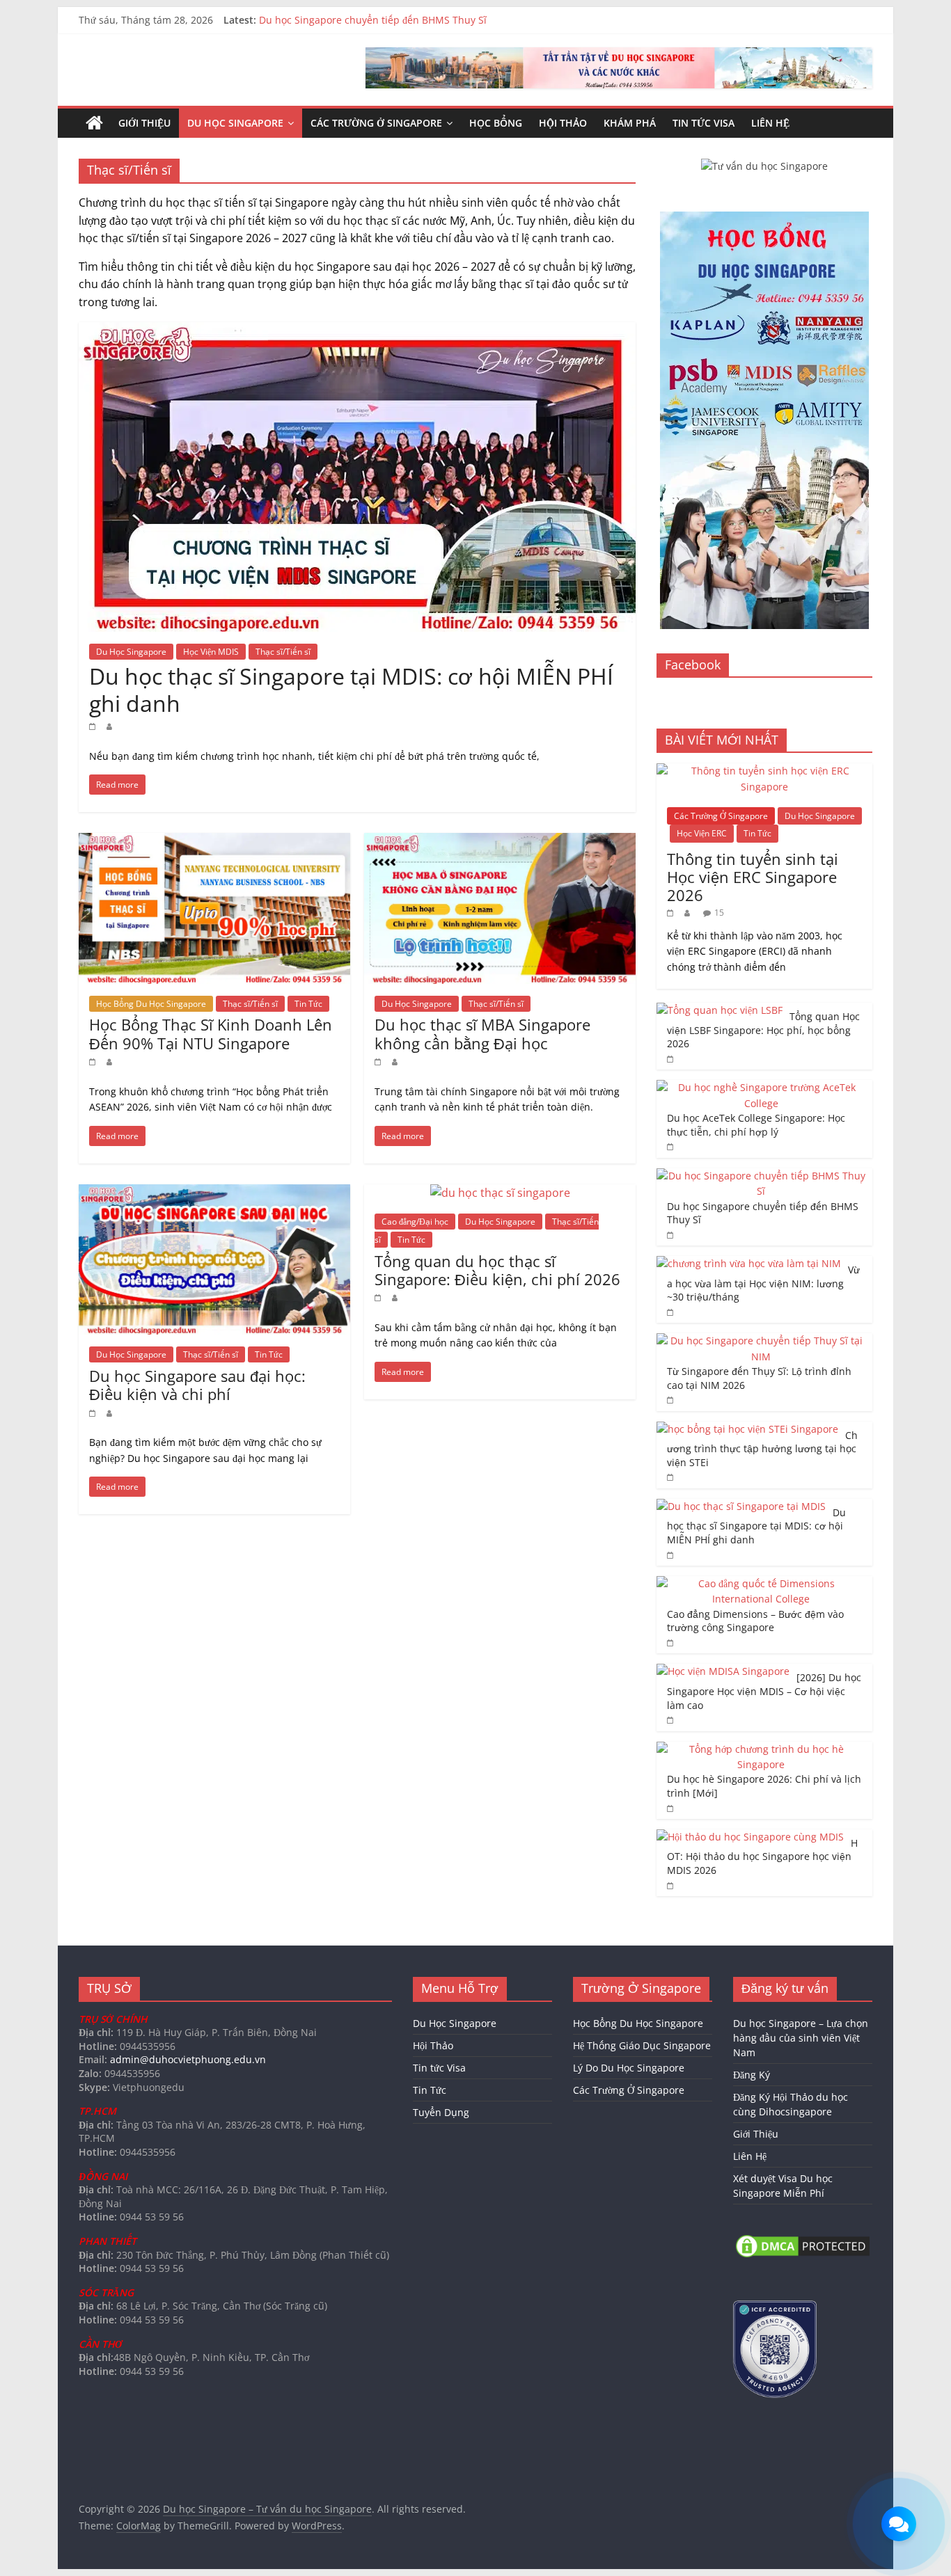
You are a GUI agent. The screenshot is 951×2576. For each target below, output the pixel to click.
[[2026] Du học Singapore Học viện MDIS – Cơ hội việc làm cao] (723, 1671)
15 (719, 913)
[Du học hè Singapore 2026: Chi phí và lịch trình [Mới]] (761, 1749)
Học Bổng (496, 123)
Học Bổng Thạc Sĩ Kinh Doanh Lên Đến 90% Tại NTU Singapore (211, 1033)
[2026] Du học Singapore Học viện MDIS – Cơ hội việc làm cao (764, 1691)
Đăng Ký (752, 2075)
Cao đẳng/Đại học (415, 1222)
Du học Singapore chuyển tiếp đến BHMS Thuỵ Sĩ (373, 20)
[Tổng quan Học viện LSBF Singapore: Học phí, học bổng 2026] (720, 1010)
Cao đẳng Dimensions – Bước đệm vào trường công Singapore (755, 1621)
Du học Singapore (235, 123)
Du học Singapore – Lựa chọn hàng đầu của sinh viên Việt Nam (801, 2038)
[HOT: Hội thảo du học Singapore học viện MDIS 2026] (750, 1837)
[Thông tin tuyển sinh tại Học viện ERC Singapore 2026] (764, 771)
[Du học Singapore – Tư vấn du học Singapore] (94, 123)
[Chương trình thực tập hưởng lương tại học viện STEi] (747, 1429)
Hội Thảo (563, 123)
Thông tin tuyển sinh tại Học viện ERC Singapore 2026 (753, 877)
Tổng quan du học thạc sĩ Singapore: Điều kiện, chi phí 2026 (497, 1270)
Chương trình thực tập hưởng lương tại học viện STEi (762, 1449)
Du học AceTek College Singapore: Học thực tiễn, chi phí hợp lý (756, 1125)
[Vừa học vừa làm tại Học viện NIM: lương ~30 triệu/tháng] (749, 1263)
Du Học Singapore (131, 652)
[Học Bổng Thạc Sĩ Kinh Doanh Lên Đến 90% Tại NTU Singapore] (214, 841)
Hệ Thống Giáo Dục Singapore (642, 2045)
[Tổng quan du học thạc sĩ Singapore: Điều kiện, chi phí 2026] (500, 1193)
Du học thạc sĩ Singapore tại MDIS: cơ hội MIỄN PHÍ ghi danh (351, 689)
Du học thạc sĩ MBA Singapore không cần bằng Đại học (482, 1033)
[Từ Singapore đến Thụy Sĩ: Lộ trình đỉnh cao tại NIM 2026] (761, 1341)
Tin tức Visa (704, 123)
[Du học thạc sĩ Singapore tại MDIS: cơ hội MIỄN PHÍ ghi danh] (357, 331)
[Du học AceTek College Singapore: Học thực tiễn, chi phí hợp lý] (761, 1087)
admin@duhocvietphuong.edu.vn (188, 2059)
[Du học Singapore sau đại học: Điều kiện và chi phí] (214, 1193)
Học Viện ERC (702, 833)
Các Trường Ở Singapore (376, 123)
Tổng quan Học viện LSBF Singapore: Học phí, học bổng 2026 (763, 1030)
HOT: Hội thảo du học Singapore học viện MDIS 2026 (762, 1857)
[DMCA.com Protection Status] (803, 2239)
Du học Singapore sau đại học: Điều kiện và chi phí (197, 1385)
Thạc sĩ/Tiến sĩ (283, 652)
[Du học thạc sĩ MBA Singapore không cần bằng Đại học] (500, 841)
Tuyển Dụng (441, 2112)
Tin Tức (308, 1004)
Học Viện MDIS (211, 652)
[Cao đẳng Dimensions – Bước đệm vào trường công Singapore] (761, 1583)
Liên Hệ (770, 123)
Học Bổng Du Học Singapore (151, 1004)
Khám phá (630, 123)
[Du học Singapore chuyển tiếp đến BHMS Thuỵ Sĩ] (761, 1176)
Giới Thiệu (144, 123)
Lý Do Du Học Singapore (629, 2068)
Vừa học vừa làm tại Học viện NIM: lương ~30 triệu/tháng (763, 1283)
